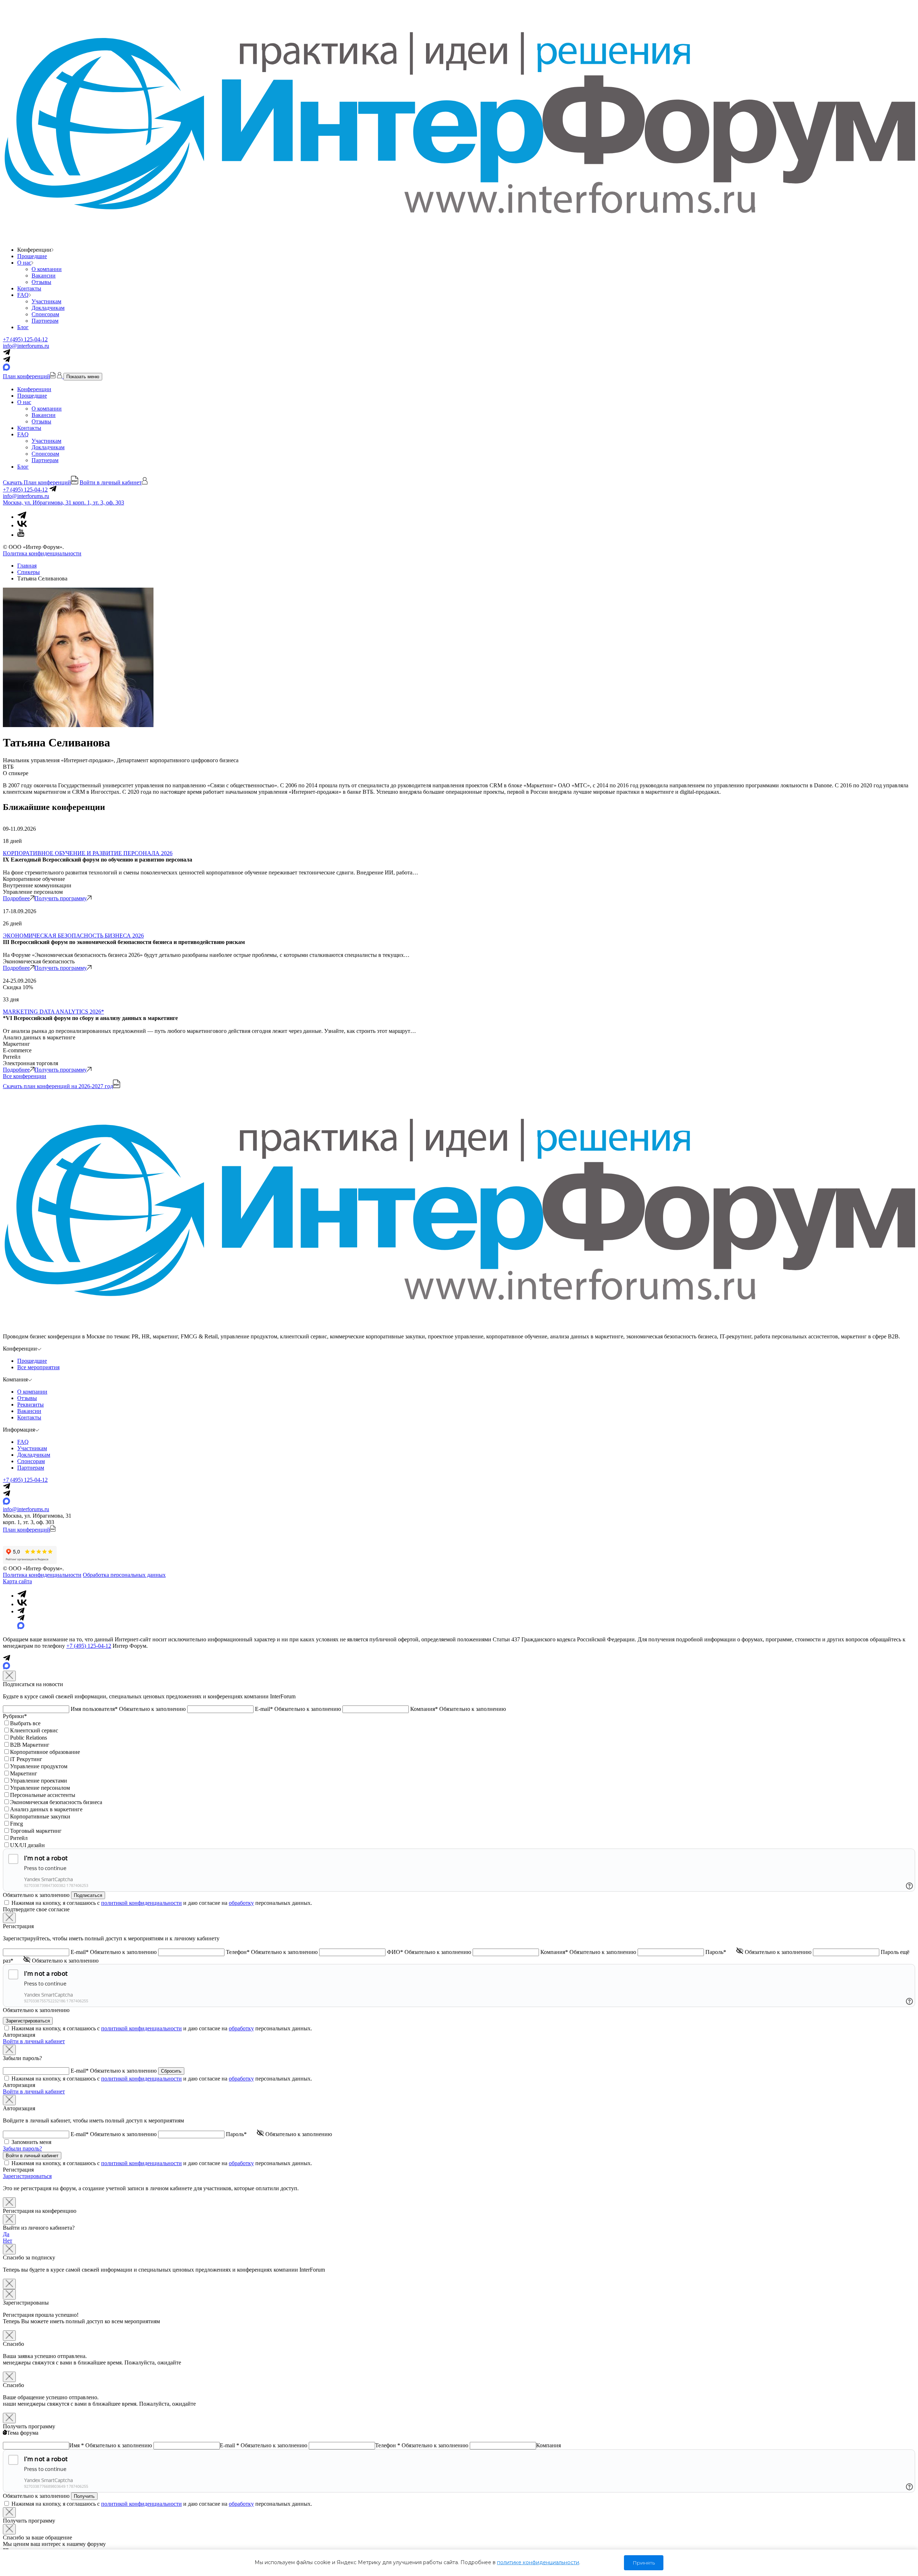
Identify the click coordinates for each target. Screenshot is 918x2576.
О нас (24, 263)
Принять (644, 2563)
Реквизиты (30, 1405)
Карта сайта (17, 1581)
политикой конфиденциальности (141, 1903)
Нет (8, 2241)
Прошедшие (32, 256)
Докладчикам (48, 308)
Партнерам (45, 321)
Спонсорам (45, 314)
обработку (241, 1903)
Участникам (46, 301)
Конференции (34, 389)
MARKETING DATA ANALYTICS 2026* (53, 1012)
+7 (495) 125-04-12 (25, 339)
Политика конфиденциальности (42, 553)
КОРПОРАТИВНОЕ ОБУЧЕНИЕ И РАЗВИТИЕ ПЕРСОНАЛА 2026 (88, 853)
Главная (27, 566)
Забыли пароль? (22, 2148)
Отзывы (41, 282)
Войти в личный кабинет (34, 2041)
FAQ (23, 295)
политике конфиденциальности (538, 2562)
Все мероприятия (38, 1367)
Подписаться (88, 1895)
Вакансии (44, 276)
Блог (23, 327)
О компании (47, 269)
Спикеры (29, 572)
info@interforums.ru (26, 346)
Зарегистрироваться (27, 2176)
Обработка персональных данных (124, 1575)
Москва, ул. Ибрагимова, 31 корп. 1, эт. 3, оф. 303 (63, 502)
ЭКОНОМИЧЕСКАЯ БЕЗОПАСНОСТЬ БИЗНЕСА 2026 (73, 936)
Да (6, 2234)
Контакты (29, 288)
